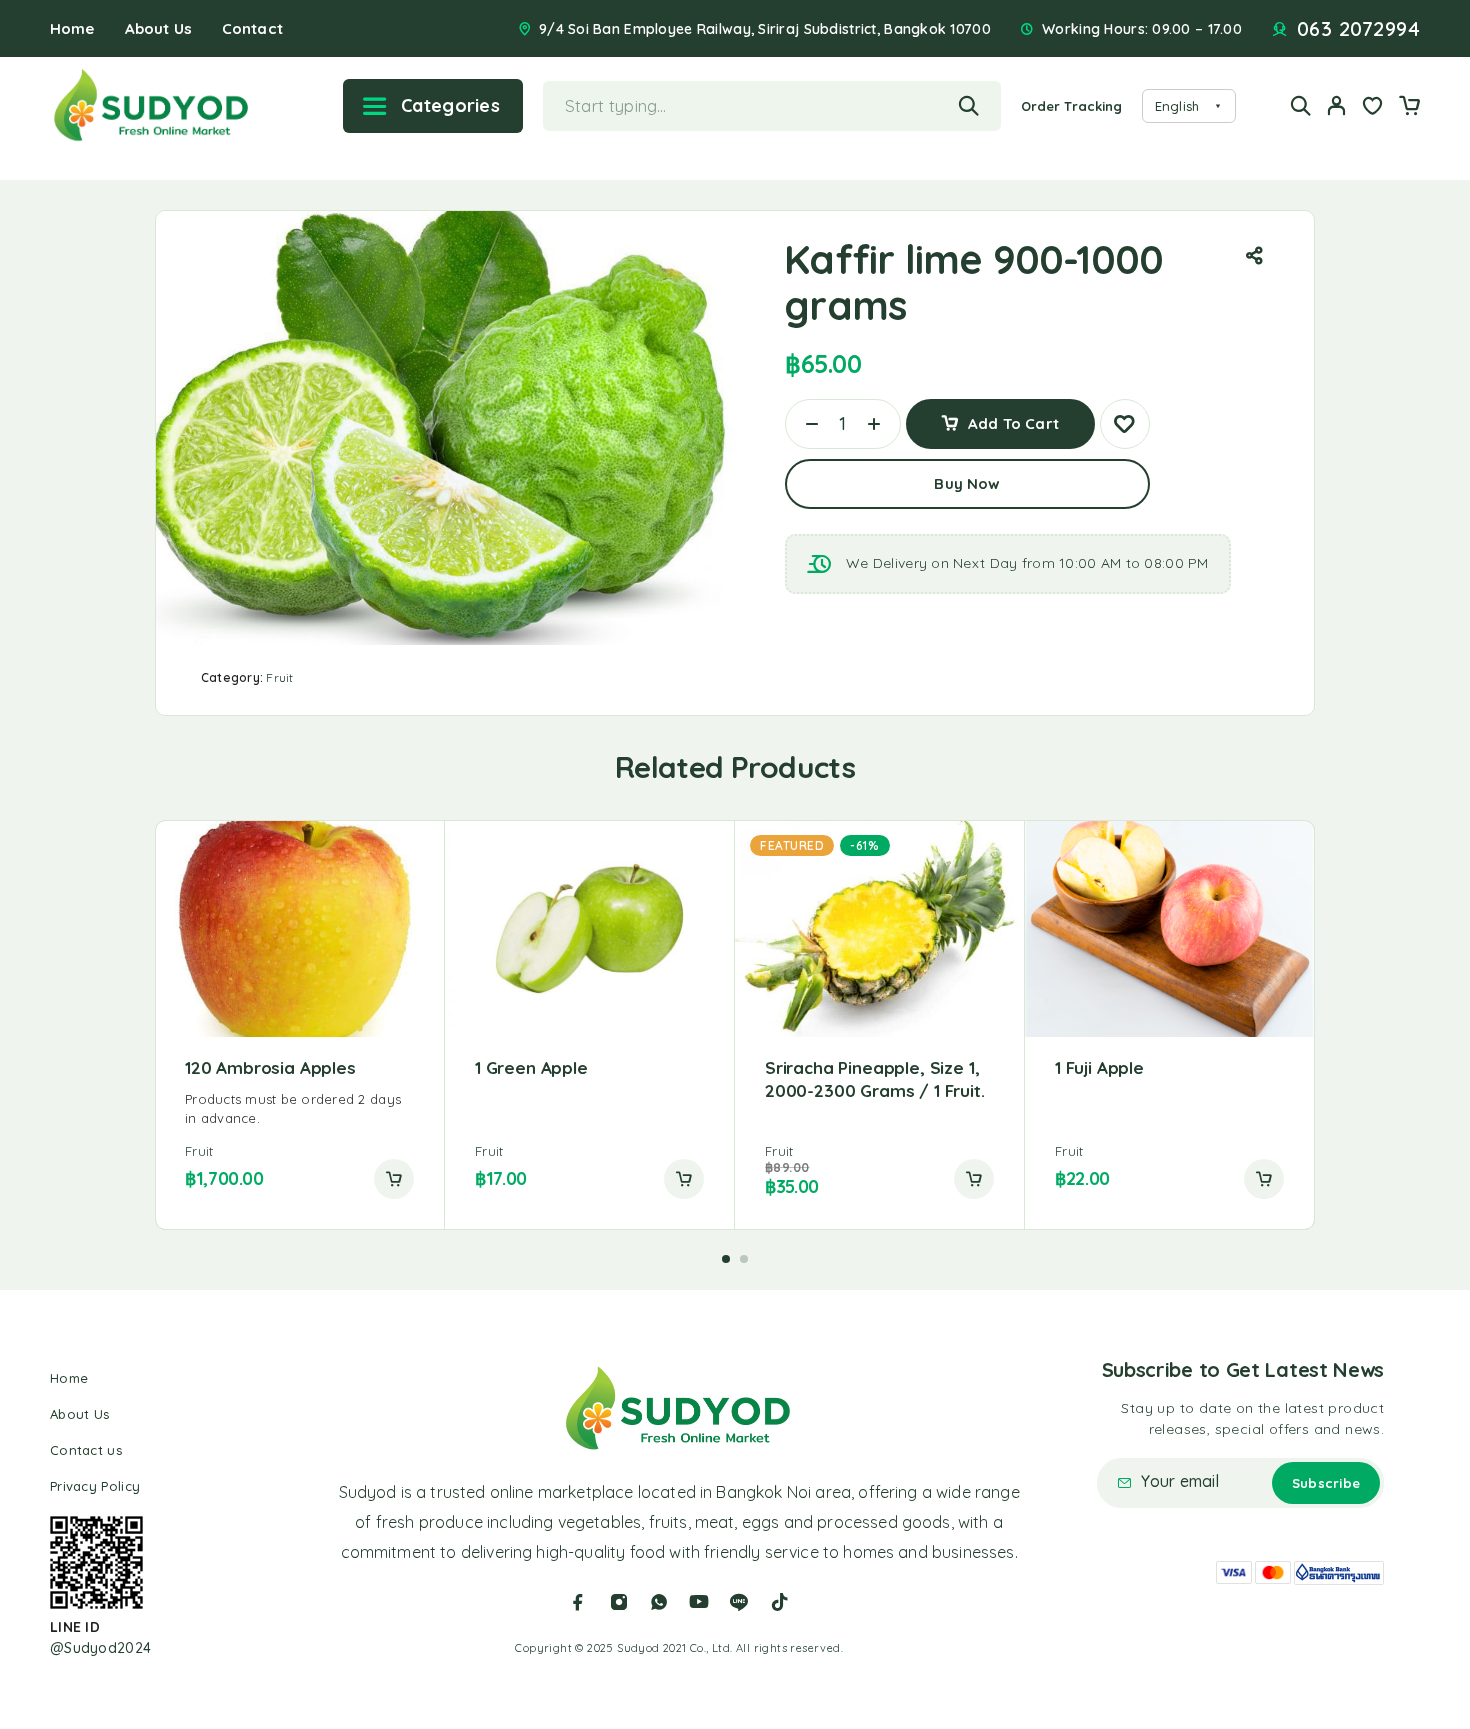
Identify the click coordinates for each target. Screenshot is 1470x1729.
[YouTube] (699, 1602)
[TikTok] (780, 1602)
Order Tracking (1071, 106)
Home (72, 28)
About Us (158, 28)
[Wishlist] (1373, 108)
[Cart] (1409, 108)
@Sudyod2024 (100, 1648)
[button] (394, 1179)
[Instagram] (619, 1602)
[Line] (739, 1602)
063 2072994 (1359, 29)
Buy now (967, 483)
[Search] (1301, 105)
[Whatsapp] (659, 1602)
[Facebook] (578, 1602)
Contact (252, 28)
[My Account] (1337, 105)
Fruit (279, 677)
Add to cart (1013, 416)
